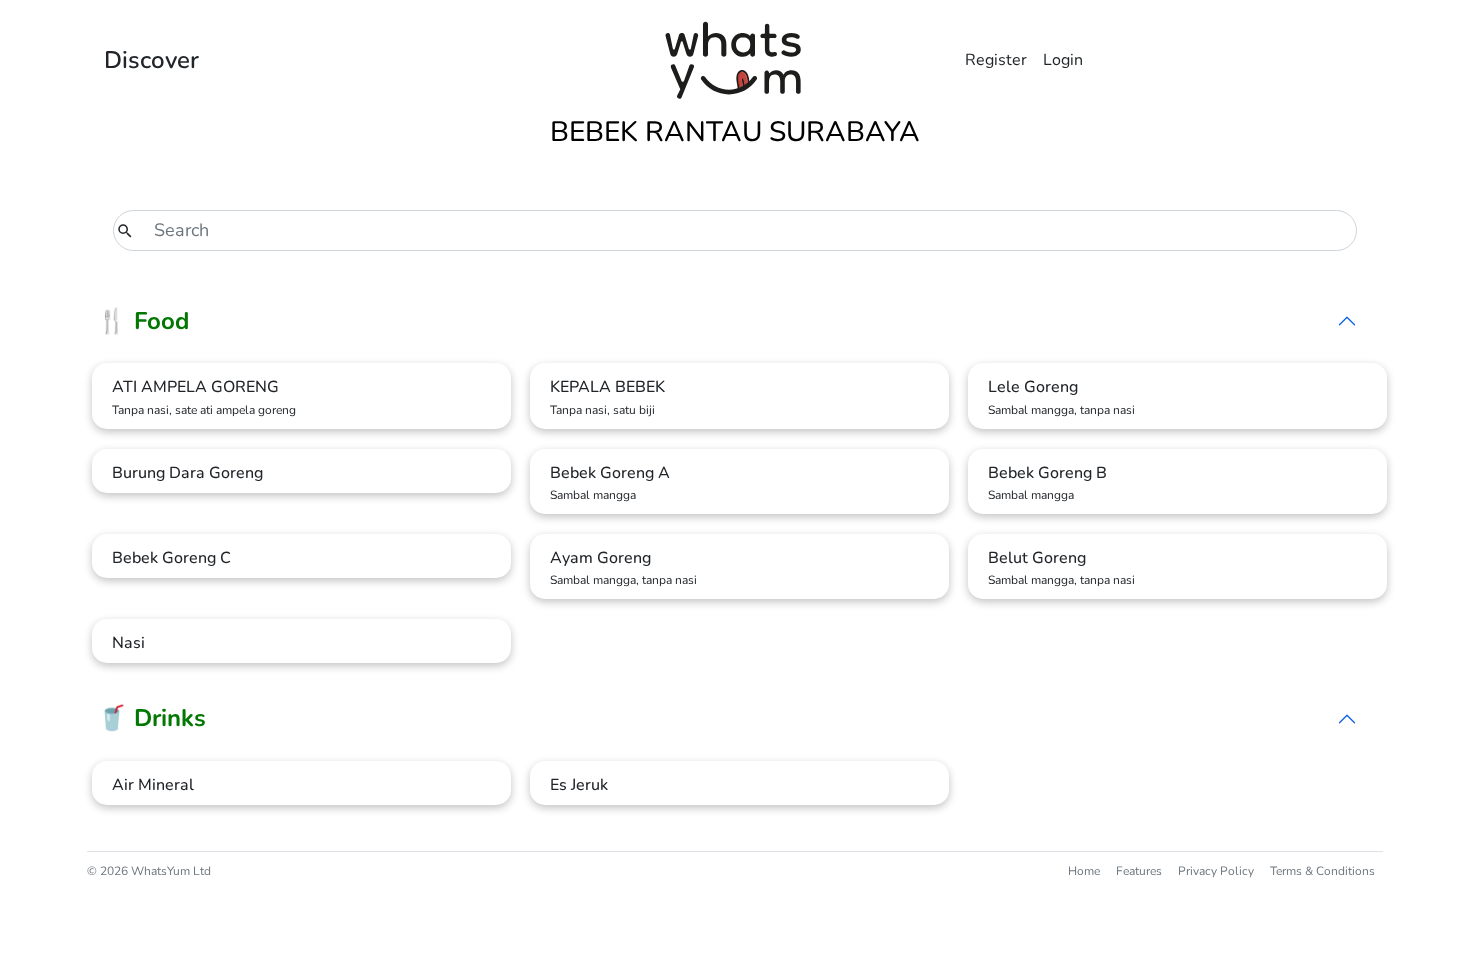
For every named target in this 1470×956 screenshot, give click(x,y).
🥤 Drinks (151, 718)
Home (1084, 871)
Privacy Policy (1216, 871)
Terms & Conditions (1322, 871)
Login (1063, 60)
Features (1139, 871)
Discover (151, 60)
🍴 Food (143, 321)
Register (996, 60)
